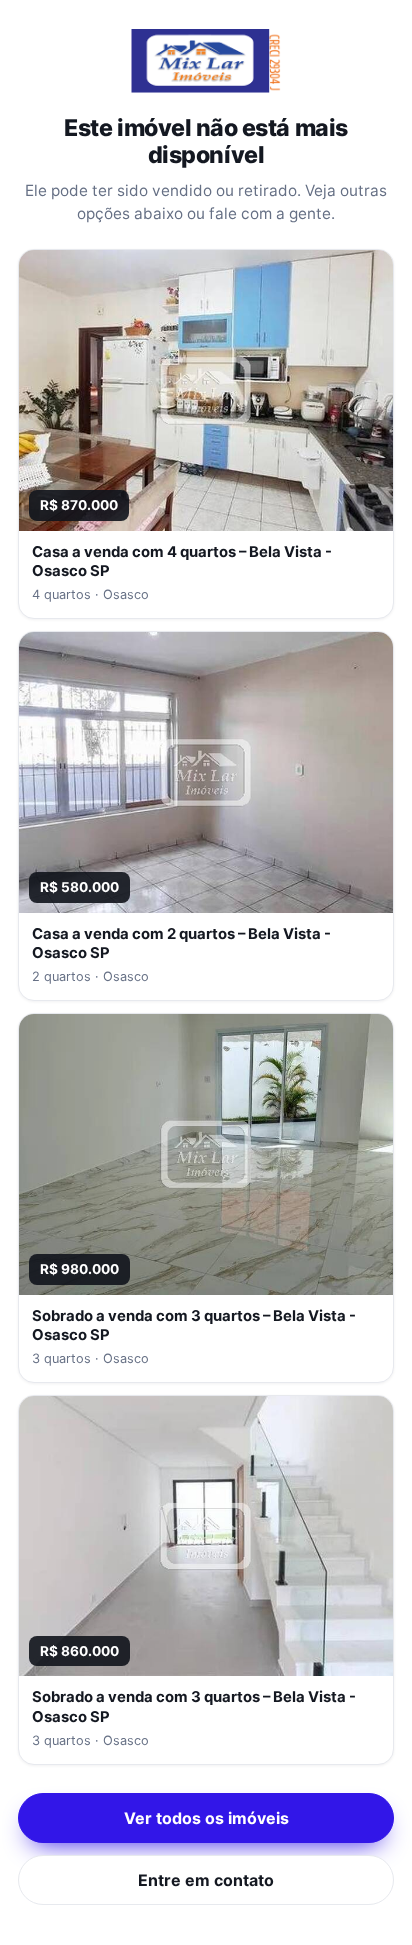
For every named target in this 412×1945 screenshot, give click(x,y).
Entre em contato (206, 1880)
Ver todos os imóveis (206, 1818)
